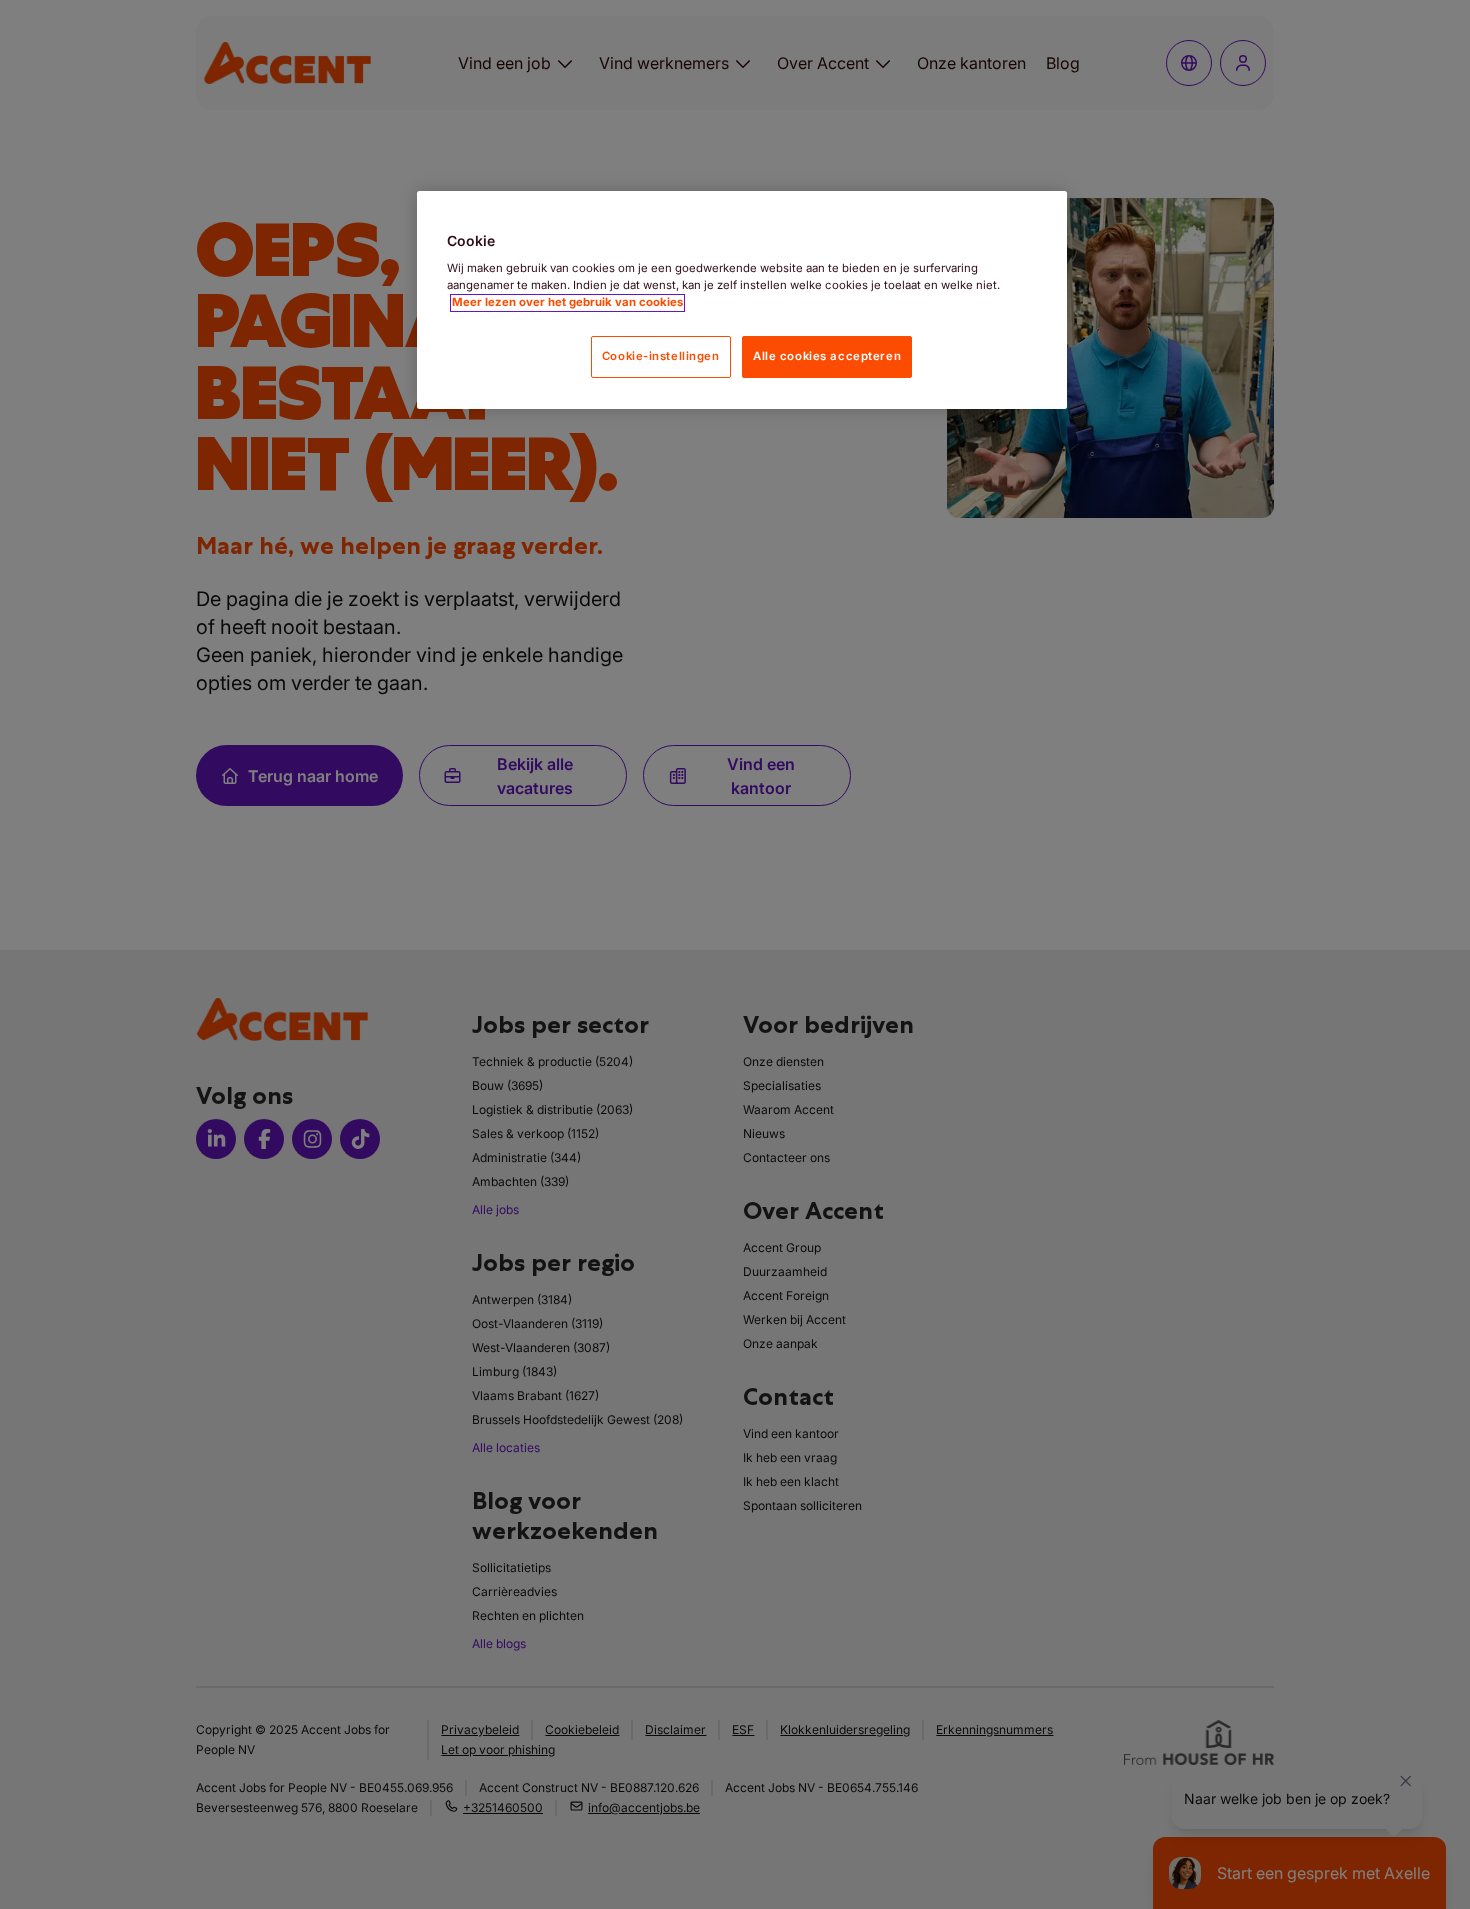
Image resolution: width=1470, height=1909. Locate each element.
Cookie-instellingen (661, 357)
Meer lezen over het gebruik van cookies (567, 303)
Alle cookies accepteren (827, 357)
